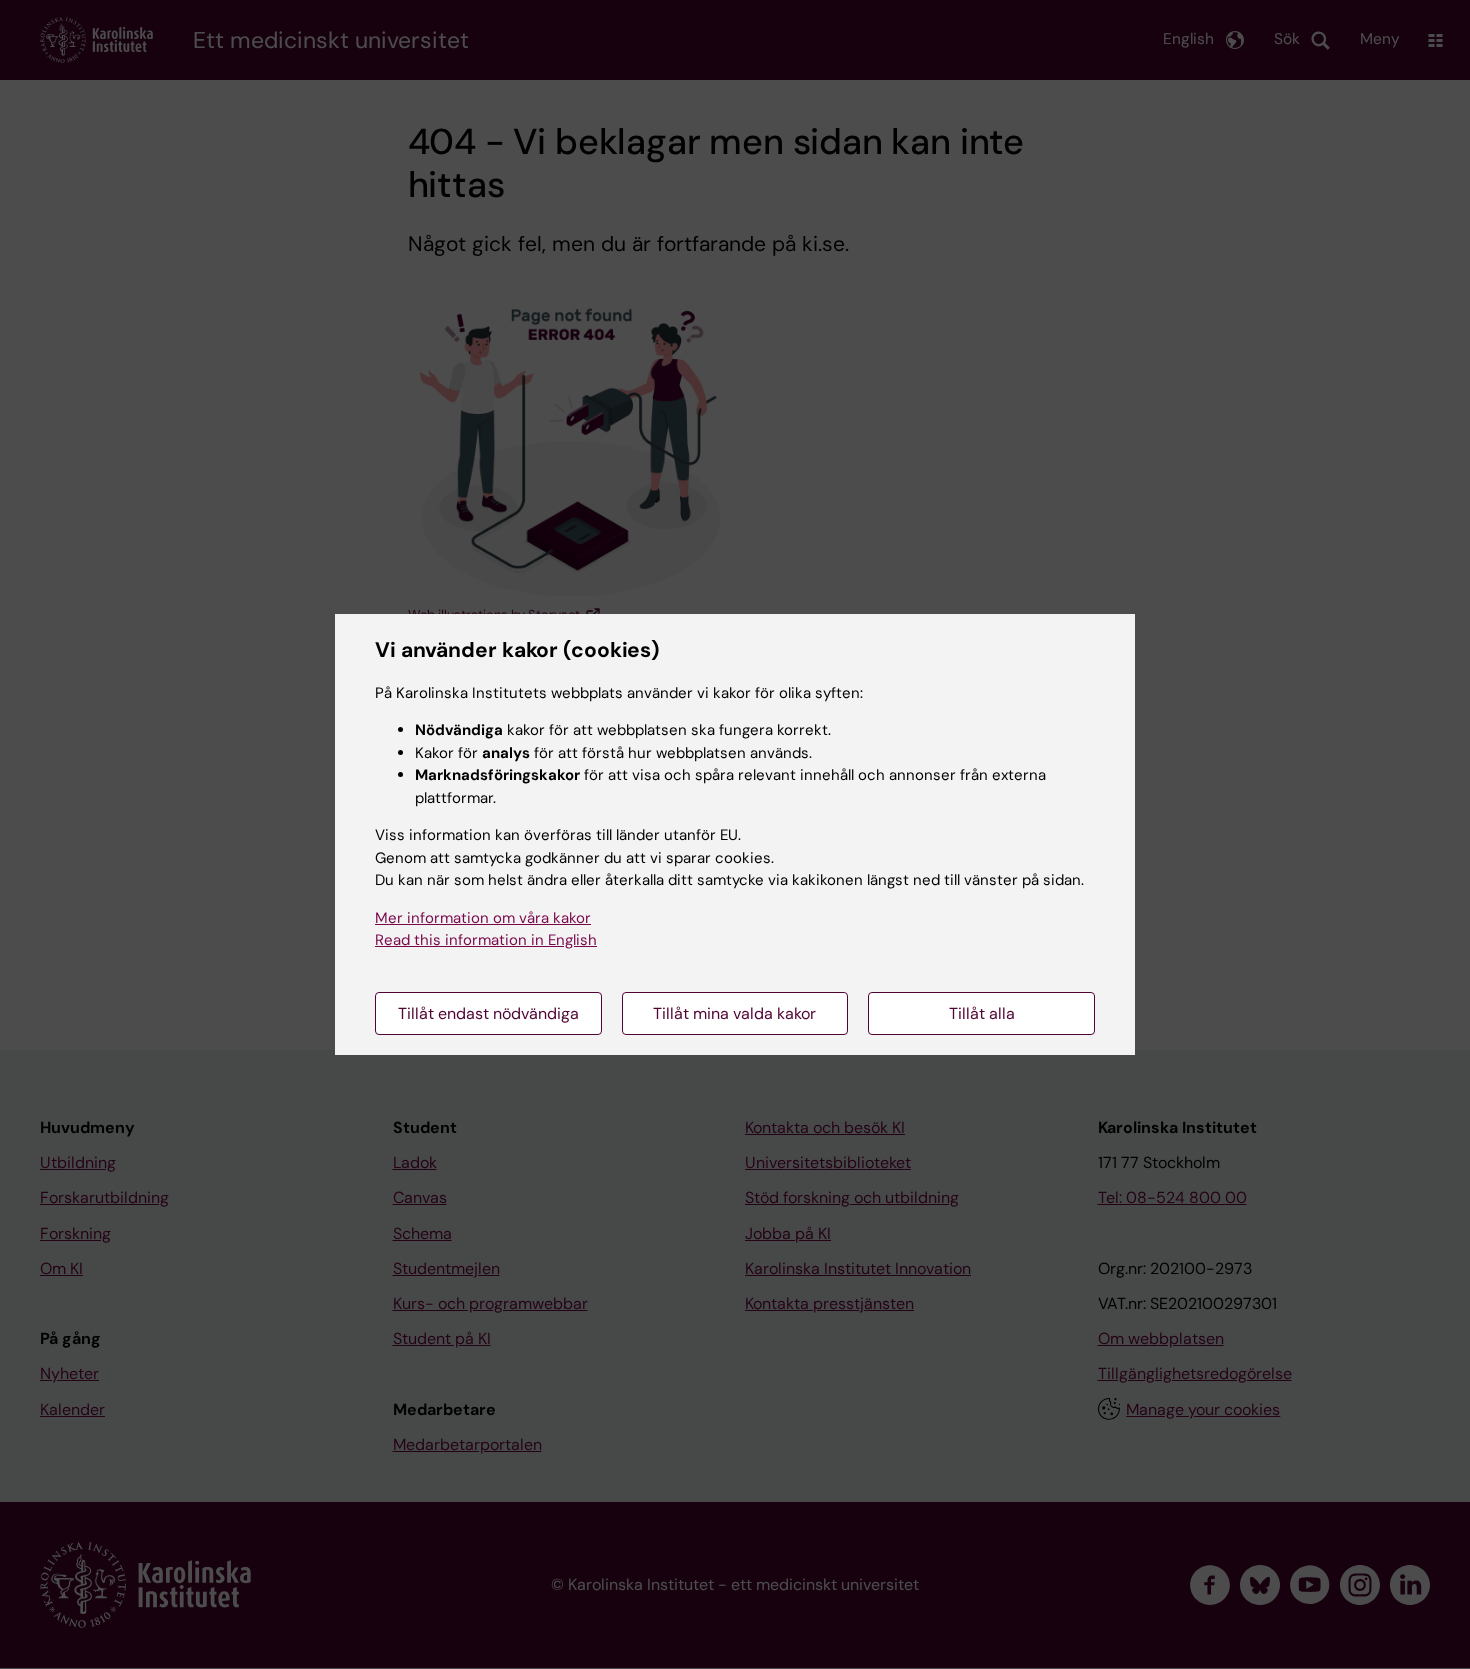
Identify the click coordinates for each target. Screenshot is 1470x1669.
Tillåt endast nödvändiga (488, 1013)
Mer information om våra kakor (483, 918)
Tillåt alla (982, 1013)
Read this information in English (486, 940)
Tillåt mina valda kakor (734, 1013)
